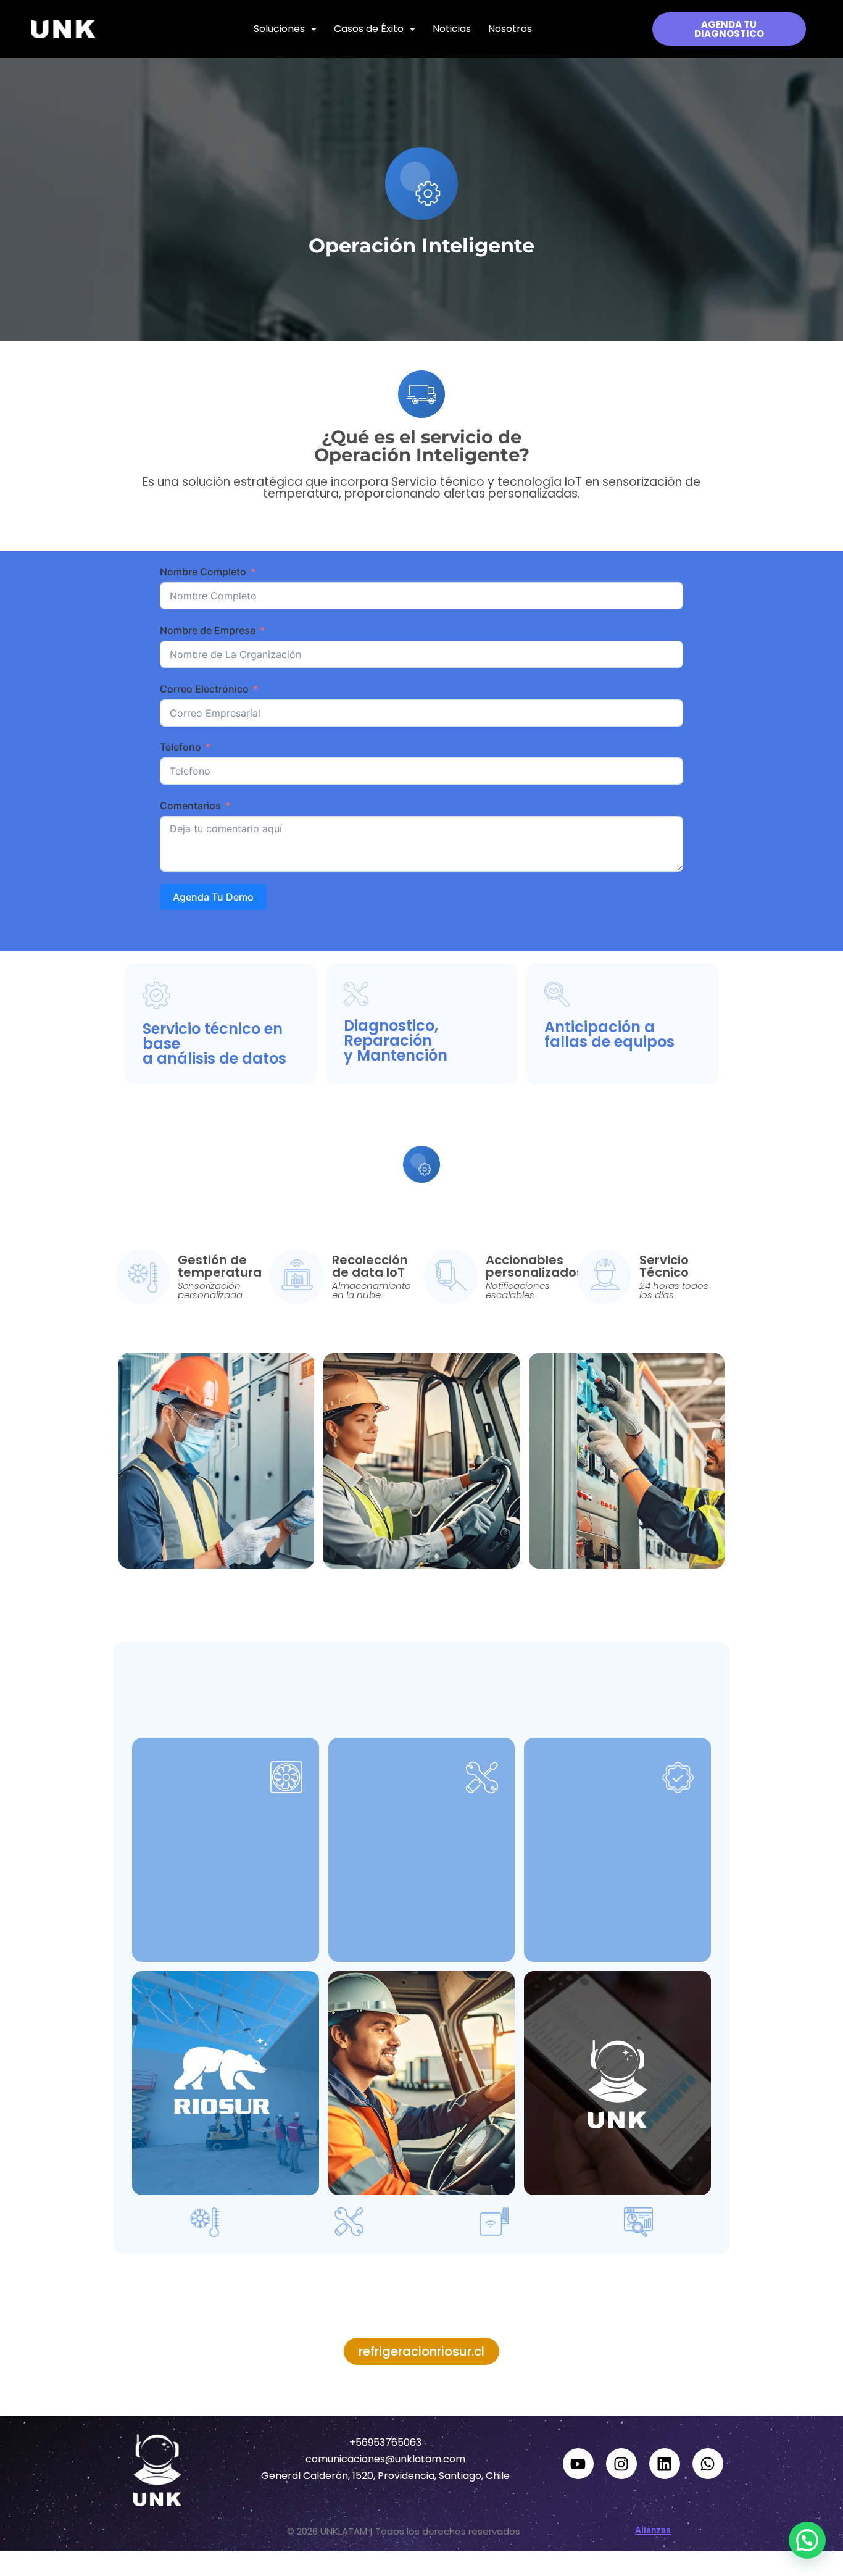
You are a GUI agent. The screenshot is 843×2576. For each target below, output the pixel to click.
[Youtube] (578, 2464)
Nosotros (510, 29)
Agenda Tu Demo (213, 897)
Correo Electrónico (204, 689)
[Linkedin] (665, 2464)
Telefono (181, 747)
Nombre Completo (203, 572)
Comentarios (190, 806)
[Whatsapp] (708, 2464)
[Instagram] (621, 2464)
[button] (285, 29)
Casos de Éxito (369, 29)
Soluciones (279, 29)
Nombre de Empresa (208, 630)
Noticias (452, 29)
